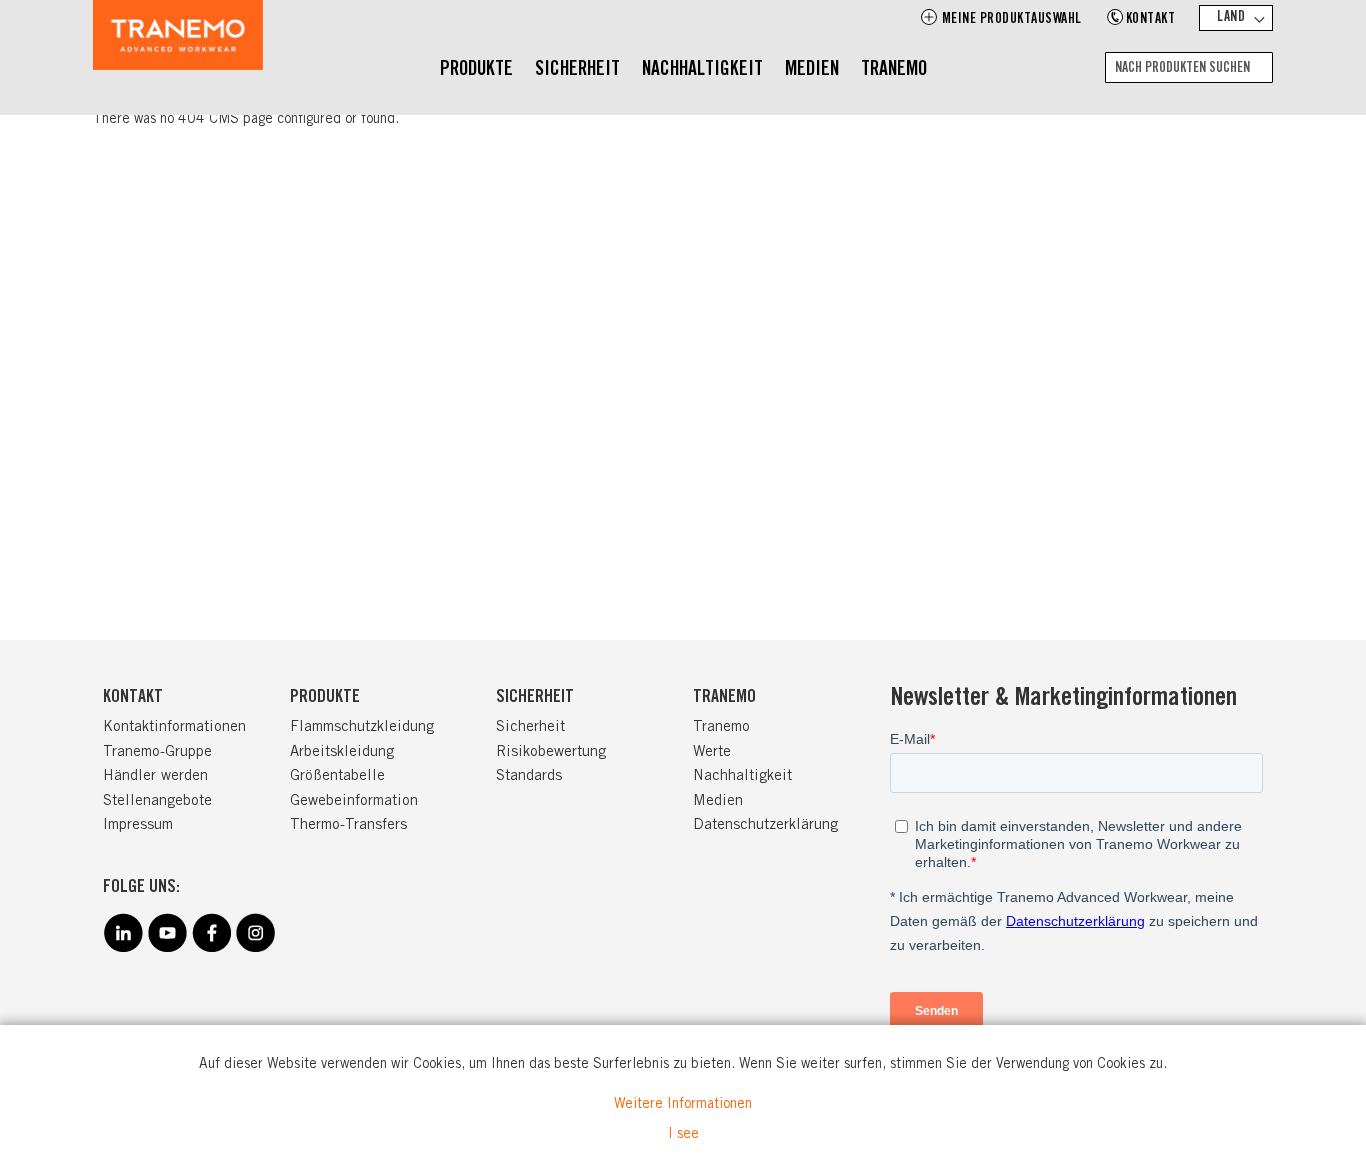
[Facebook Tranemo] (211, 949)
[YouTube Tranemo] (167, 949)
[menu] (683, 71)
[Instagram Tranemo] (255, 949)
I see (683, 1135)
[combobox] (1189, 67)
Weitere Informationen (683, 1105)
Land (1231, 18)
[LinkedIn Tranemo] (123, 949)
